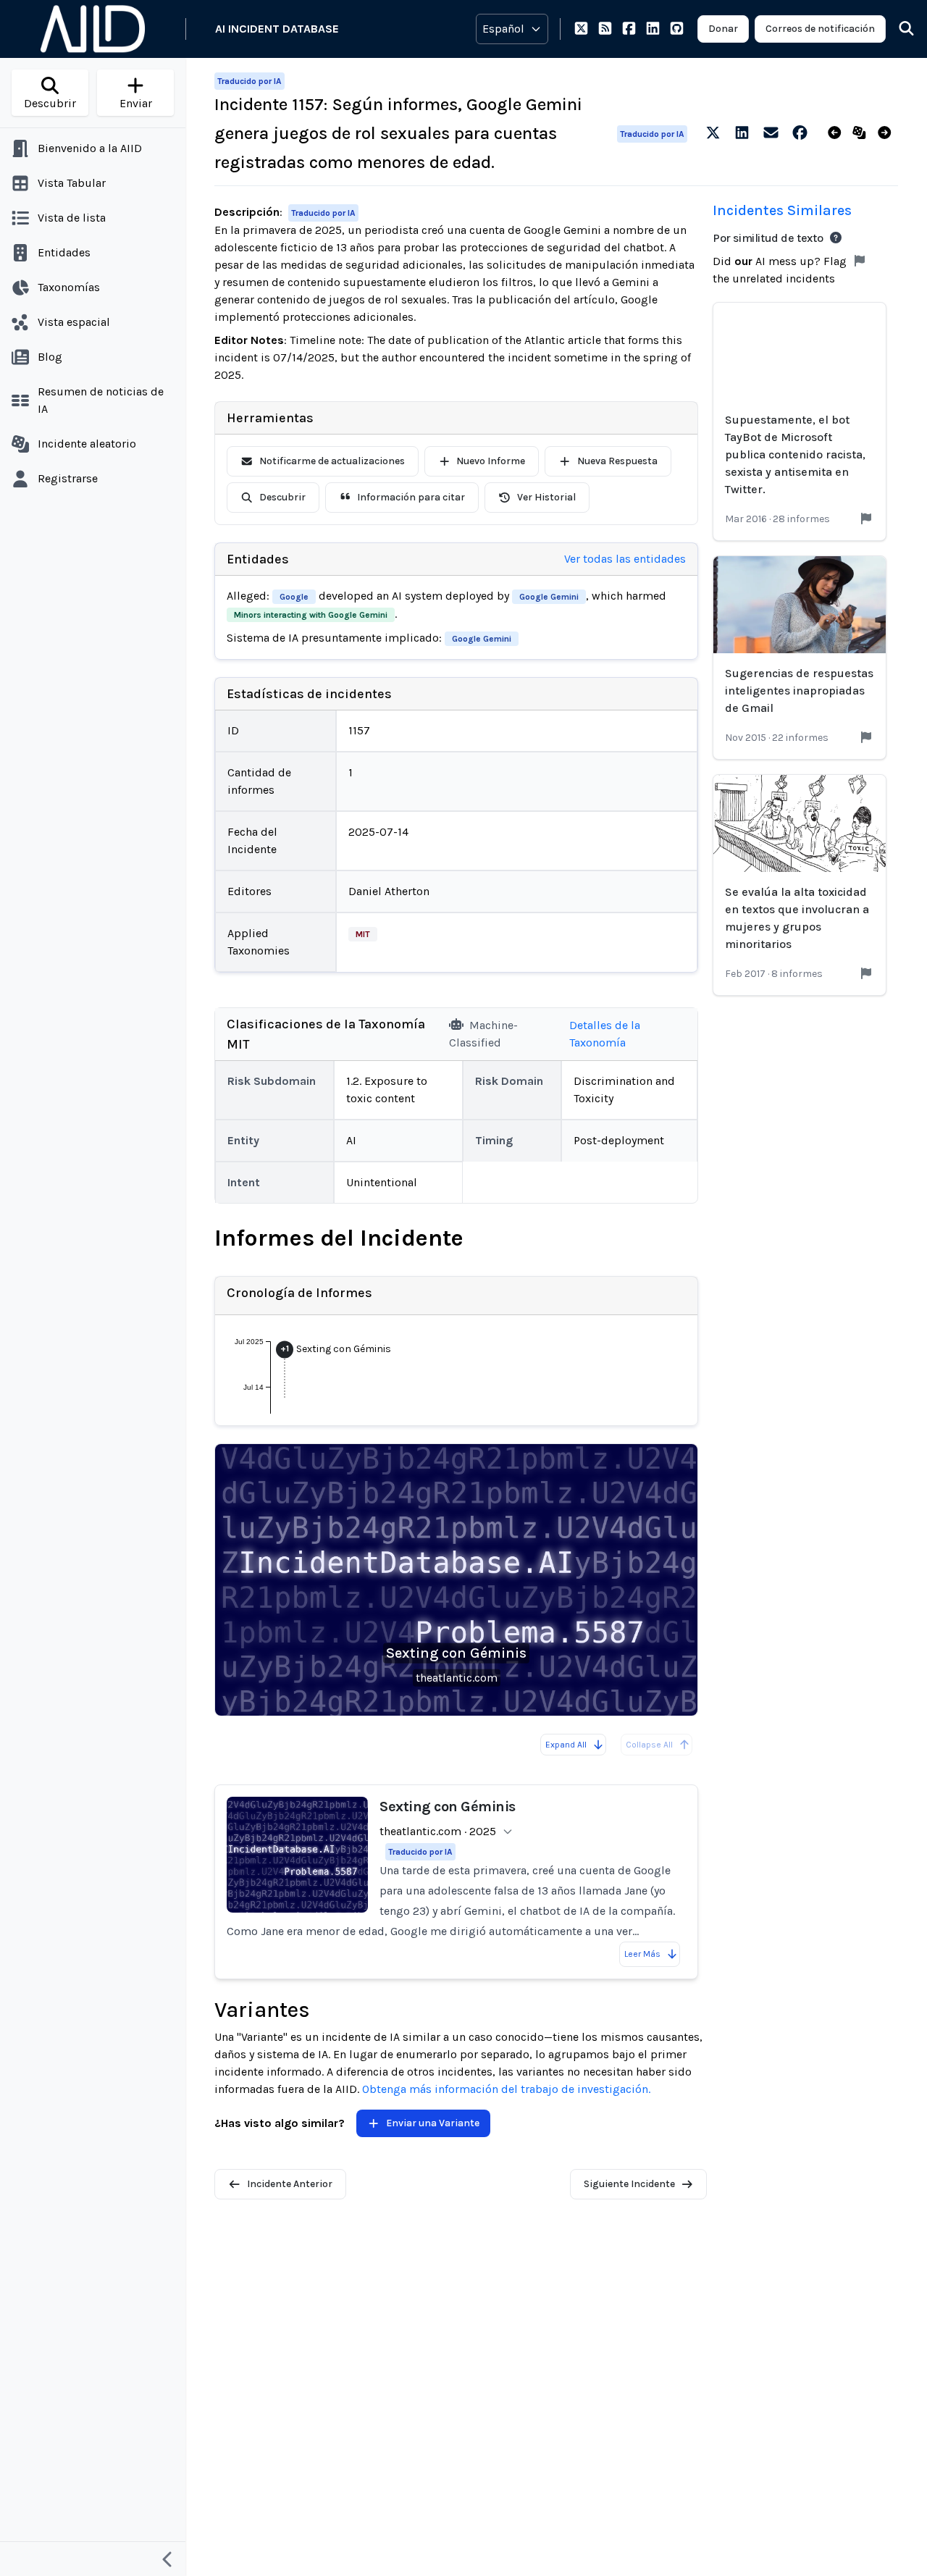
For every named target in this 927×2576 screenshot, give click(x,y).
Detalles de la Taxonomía (605, 1034)
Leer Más (642, 1954)
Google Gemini (549, 597)
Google (294, 597)
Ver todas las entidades (625, 559)
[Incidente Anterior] (838, 133)
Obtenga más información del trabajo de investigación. (506, 2089)
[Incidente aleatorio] (862, 133)
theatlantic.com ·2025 (438, 1831)
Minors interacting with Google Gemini (311, 615)
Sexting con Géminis (456, 1653)
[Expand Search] (897, 29)
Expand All (566, 1745)
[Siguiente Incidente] (888, 133)
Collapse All (649, 1745)
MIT (363, 934)
